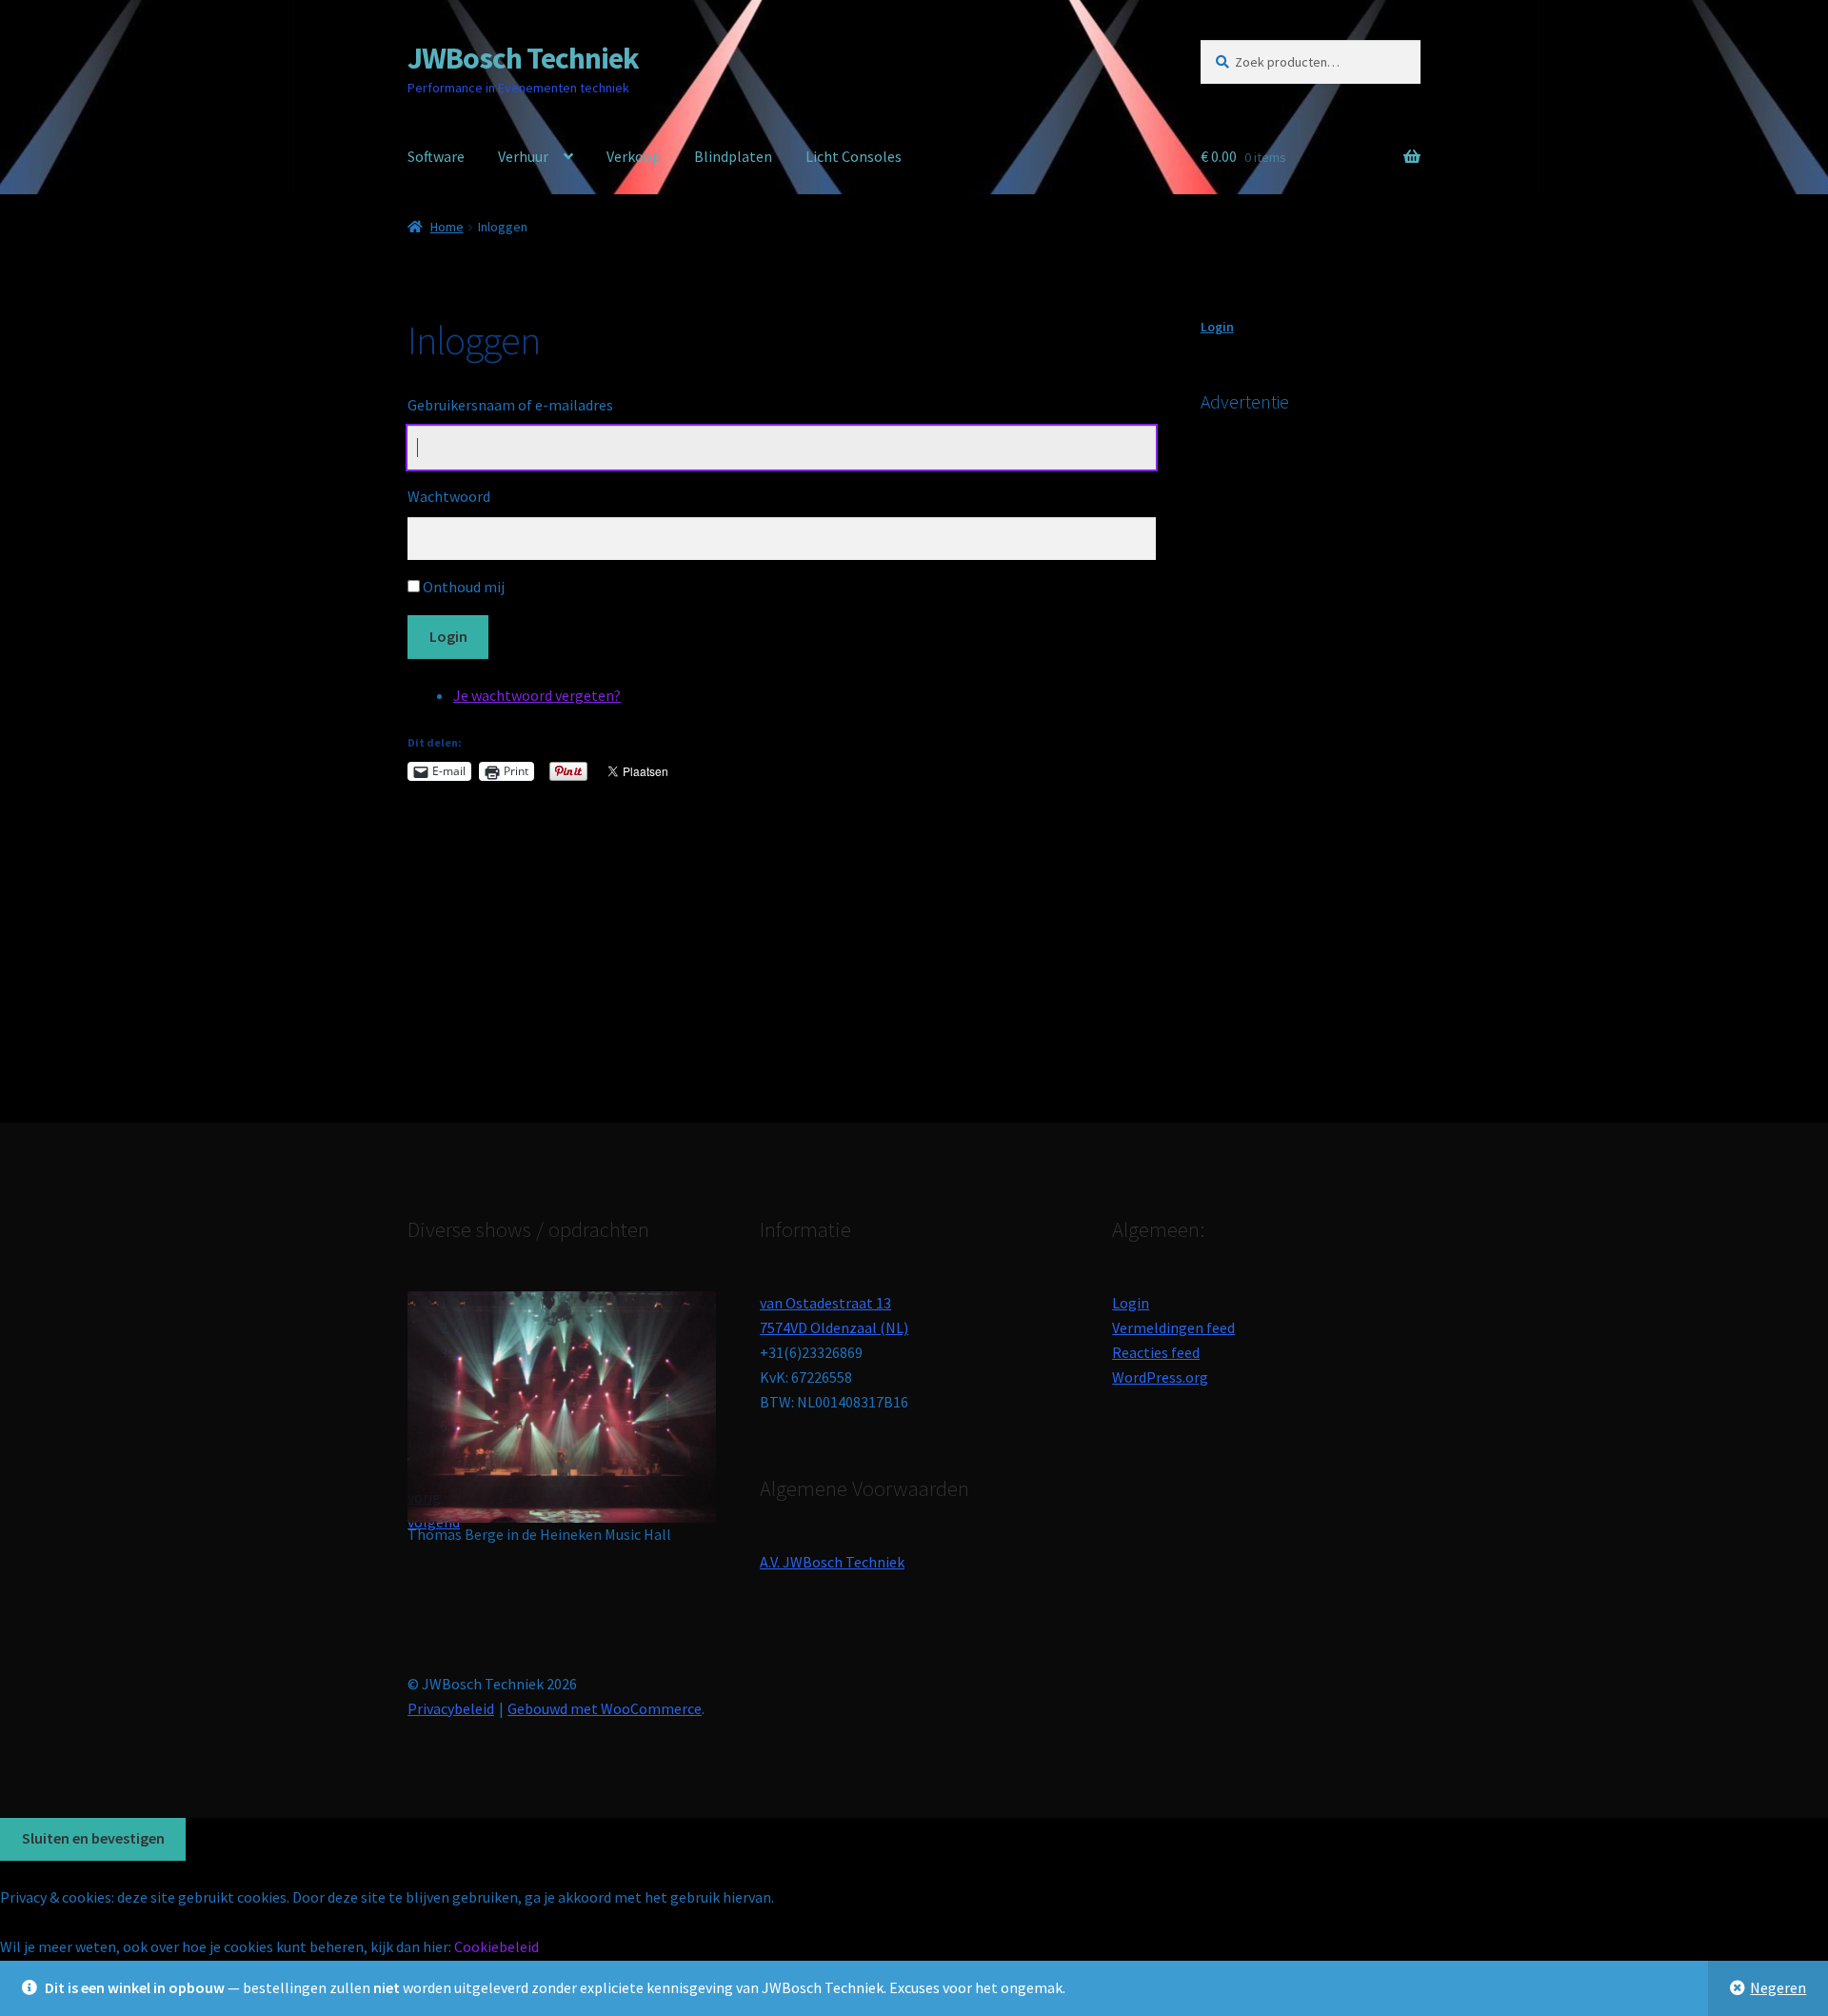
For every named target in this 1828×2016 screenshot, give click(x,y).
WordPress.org (1160, 1377)
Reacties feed (1156, 1352)
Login (448, 636)
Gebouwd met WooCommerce (605, 1708)
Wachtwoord (449, 496)
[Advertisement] (1343, 742)
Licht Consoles (854, 156)
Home (447, 227)
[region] (562, 1413)
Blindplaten (733, 156)
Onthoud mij (464, 587)
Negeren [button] (1778, 1987)
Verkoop (634, 156)
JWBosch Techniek (523, 58)
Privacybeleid (451, 1708)
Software (436, 156)
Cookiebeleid (497, 1946)
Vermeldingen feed (1173, 1327)
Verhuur (523, 156)
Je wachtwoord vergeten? (537, 695)
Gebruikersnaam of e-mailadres (510, 405)
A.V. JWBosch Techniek (832, 1562)
